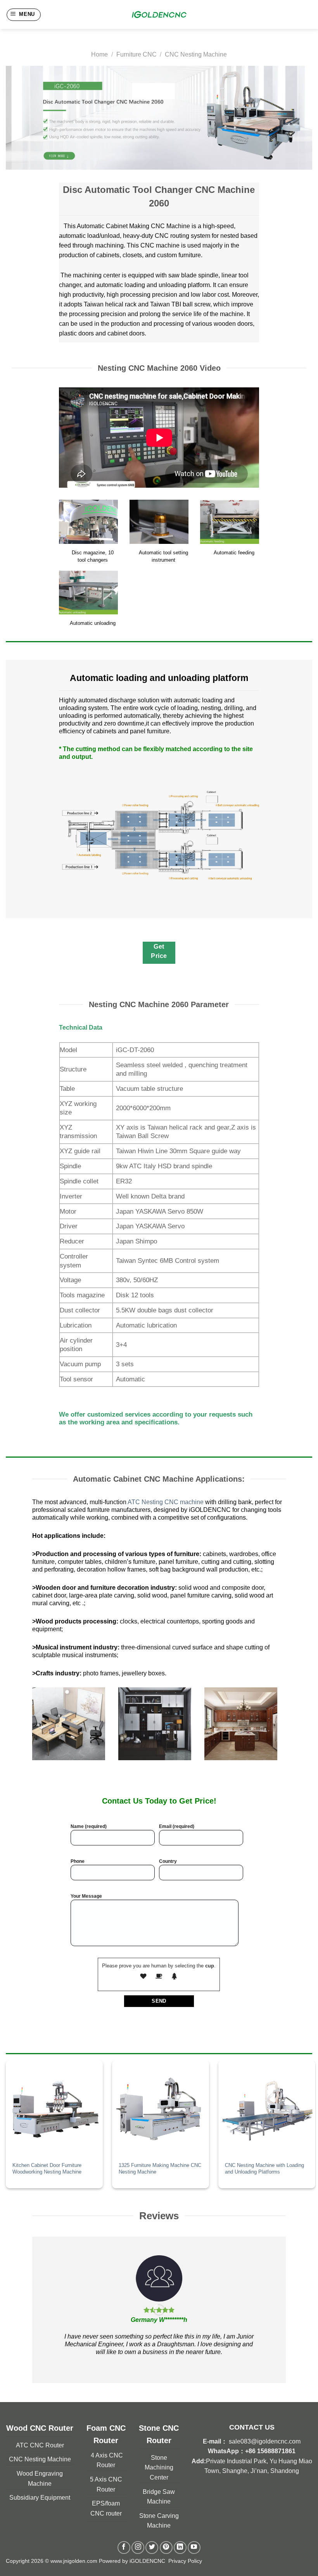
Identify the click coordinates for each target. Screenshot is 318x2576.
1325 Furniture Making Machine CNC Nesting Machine (160, 2168)
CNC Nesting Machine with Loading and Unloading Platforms (264, 2168)
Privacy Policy (185, 2561)
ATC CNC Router (40, 2445)
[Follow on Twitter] (152, 2548)
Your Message (86, 1896)
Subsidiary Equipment (40, 2498)
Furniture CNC (137, 54)
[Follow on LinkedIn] (180, 2548)
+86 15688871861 (270, 2451)
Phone (78, 1861)
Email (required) (177, 1826)
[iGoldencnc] (159, 15)
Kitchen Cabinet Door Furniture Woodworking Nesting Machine (47, 2168)
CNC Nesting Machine (196, 54)
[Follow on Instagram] (138, 2548)
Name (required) (89, 1826)
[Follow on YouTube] (194, 2548)
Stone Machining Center (159, 2468)
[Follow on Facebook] (124, 2548)
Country (168, 1861)
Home (99, 54)
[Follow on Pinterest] (166, 2548)
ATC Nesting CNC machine (166, 1502)
